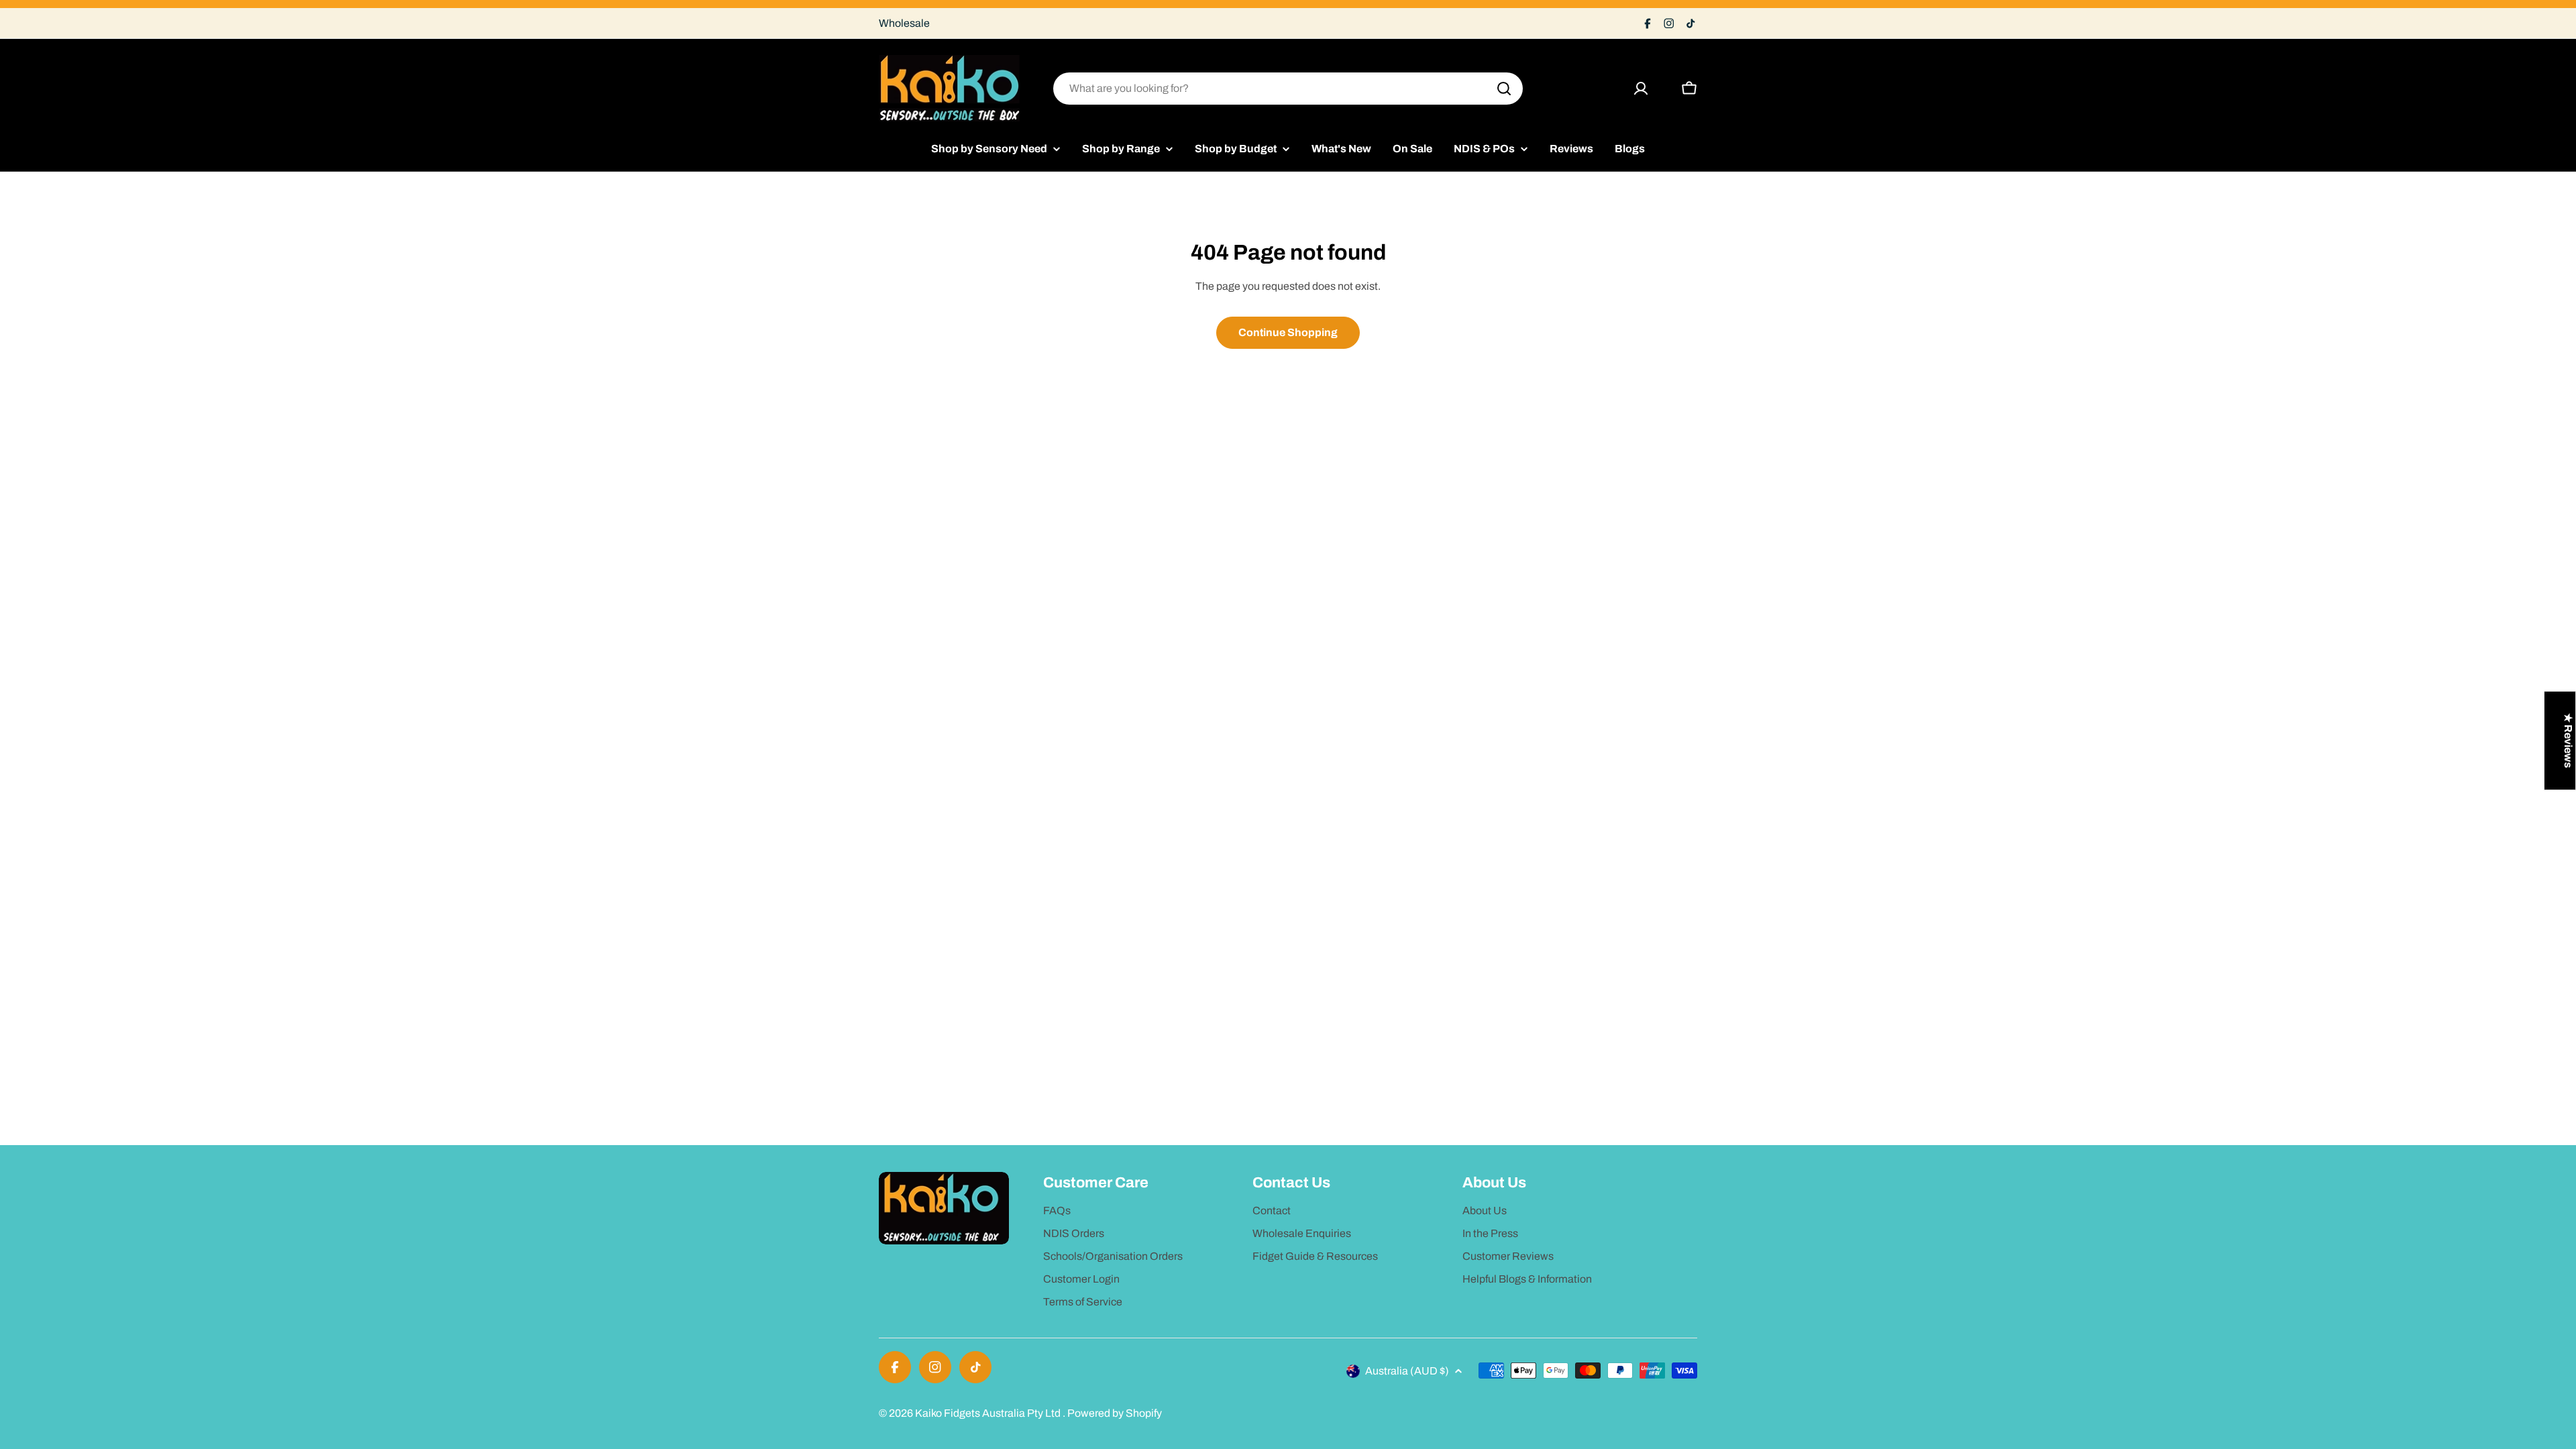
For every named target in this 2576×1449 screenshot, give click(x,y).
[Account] (1641, 89)
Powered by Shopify (1115, 1413)
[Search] (1504, 89)
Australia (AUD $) (1407, 1371)
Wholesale (904, 23)
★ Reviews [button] (2568, 741)
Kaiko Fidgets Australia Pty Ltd (989, 1413)
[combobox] (1288, 89)
